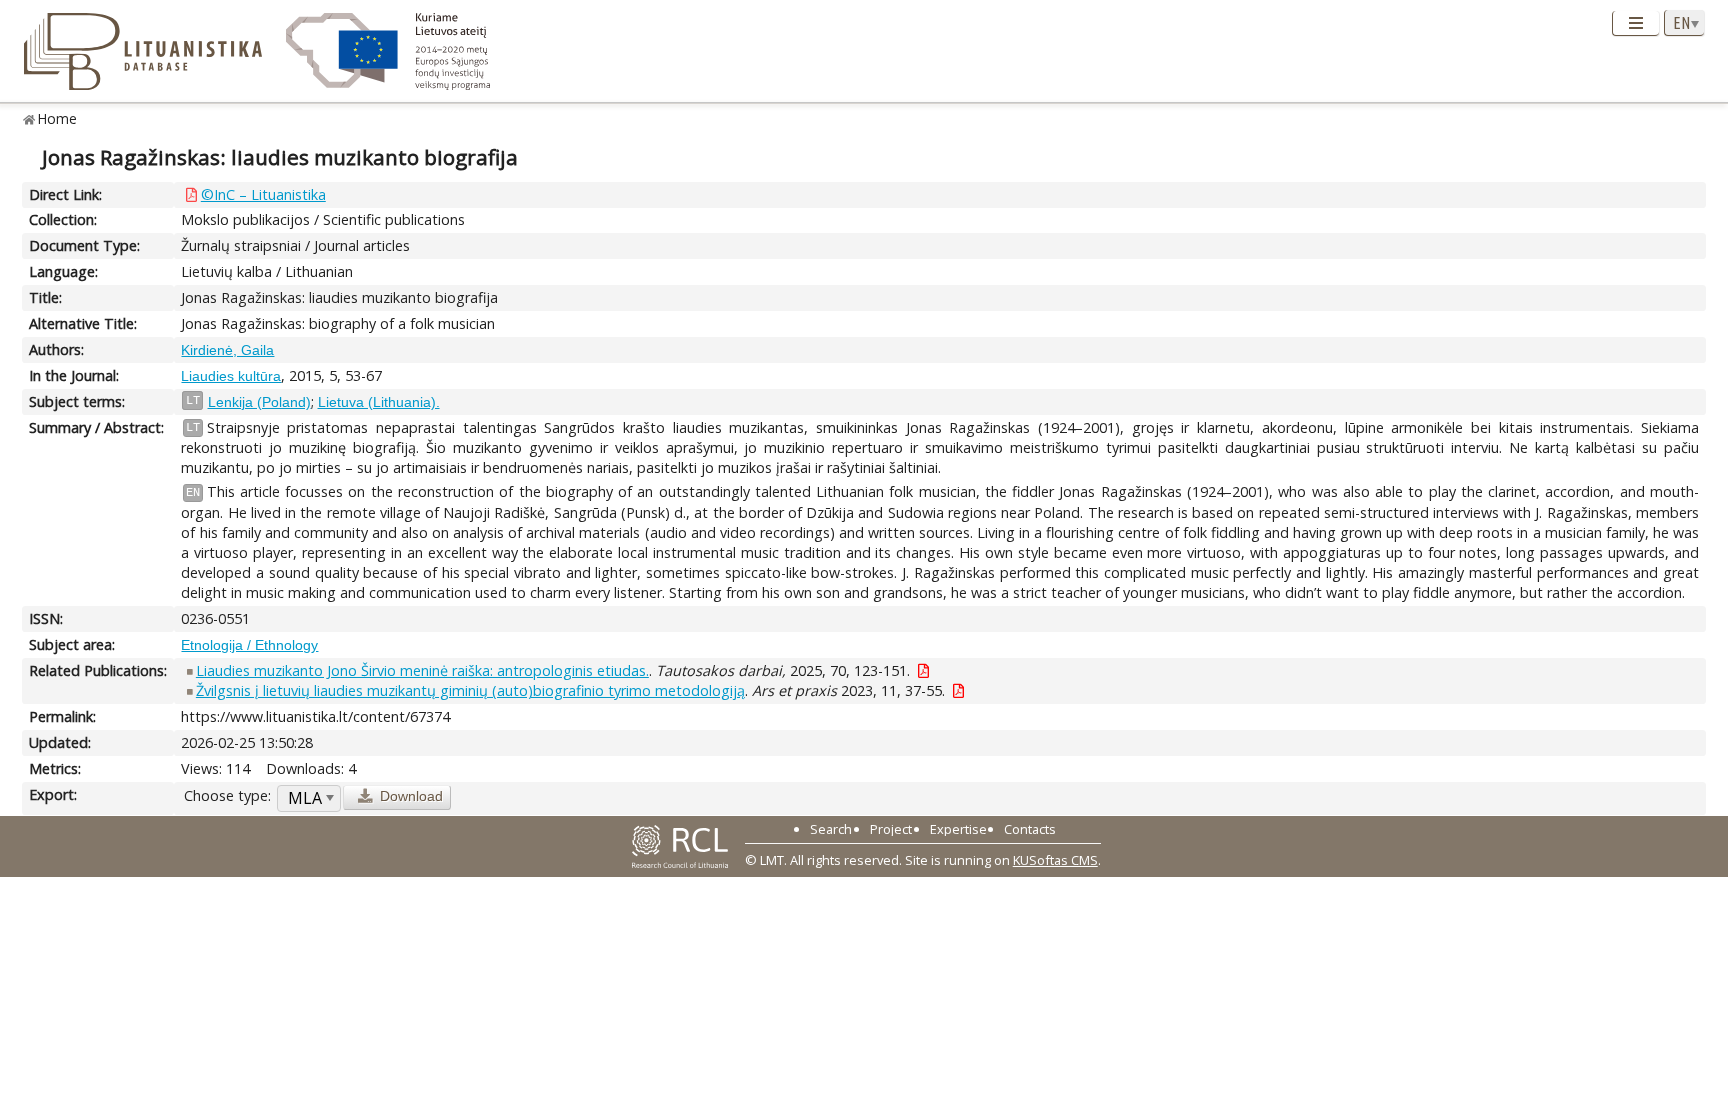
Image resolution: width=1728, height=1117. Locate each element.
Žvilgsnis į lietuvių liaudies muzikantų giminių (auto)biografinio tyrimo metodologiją (470, 690)
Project (891, 829)
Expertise (958, 829)
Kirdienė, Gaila (227, 350)
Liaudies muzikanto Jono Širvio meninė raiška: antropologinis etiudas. (422, 670)
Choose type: (227, 795)
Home (57, 118)
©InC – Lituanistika (263, 194)
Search (831, 829)
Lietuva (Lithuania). (379, 402)
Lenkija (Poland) (259, 402)
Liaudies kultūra (231, 376)
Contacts (1030, 829)
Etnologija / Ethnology (249, 645)
